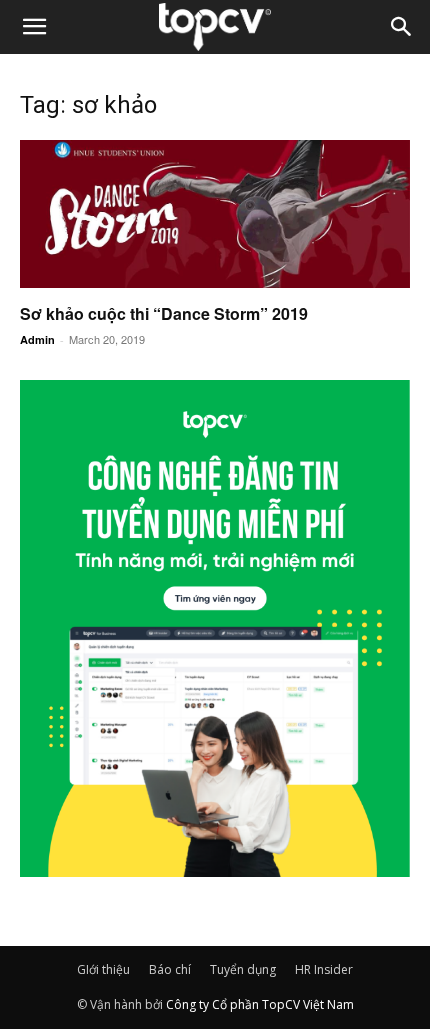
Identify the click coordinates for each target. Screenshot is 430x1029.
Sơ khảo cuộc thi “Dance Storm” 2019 (164, 313)
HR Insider (324, 969)
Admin (37, 339)
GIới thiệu (103, 969)
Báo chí (170, 969)
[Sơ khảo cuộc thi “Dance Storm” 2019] (215, 214)
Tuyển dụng (243, 969)
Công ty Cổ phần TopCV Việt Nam (260, 1004)
